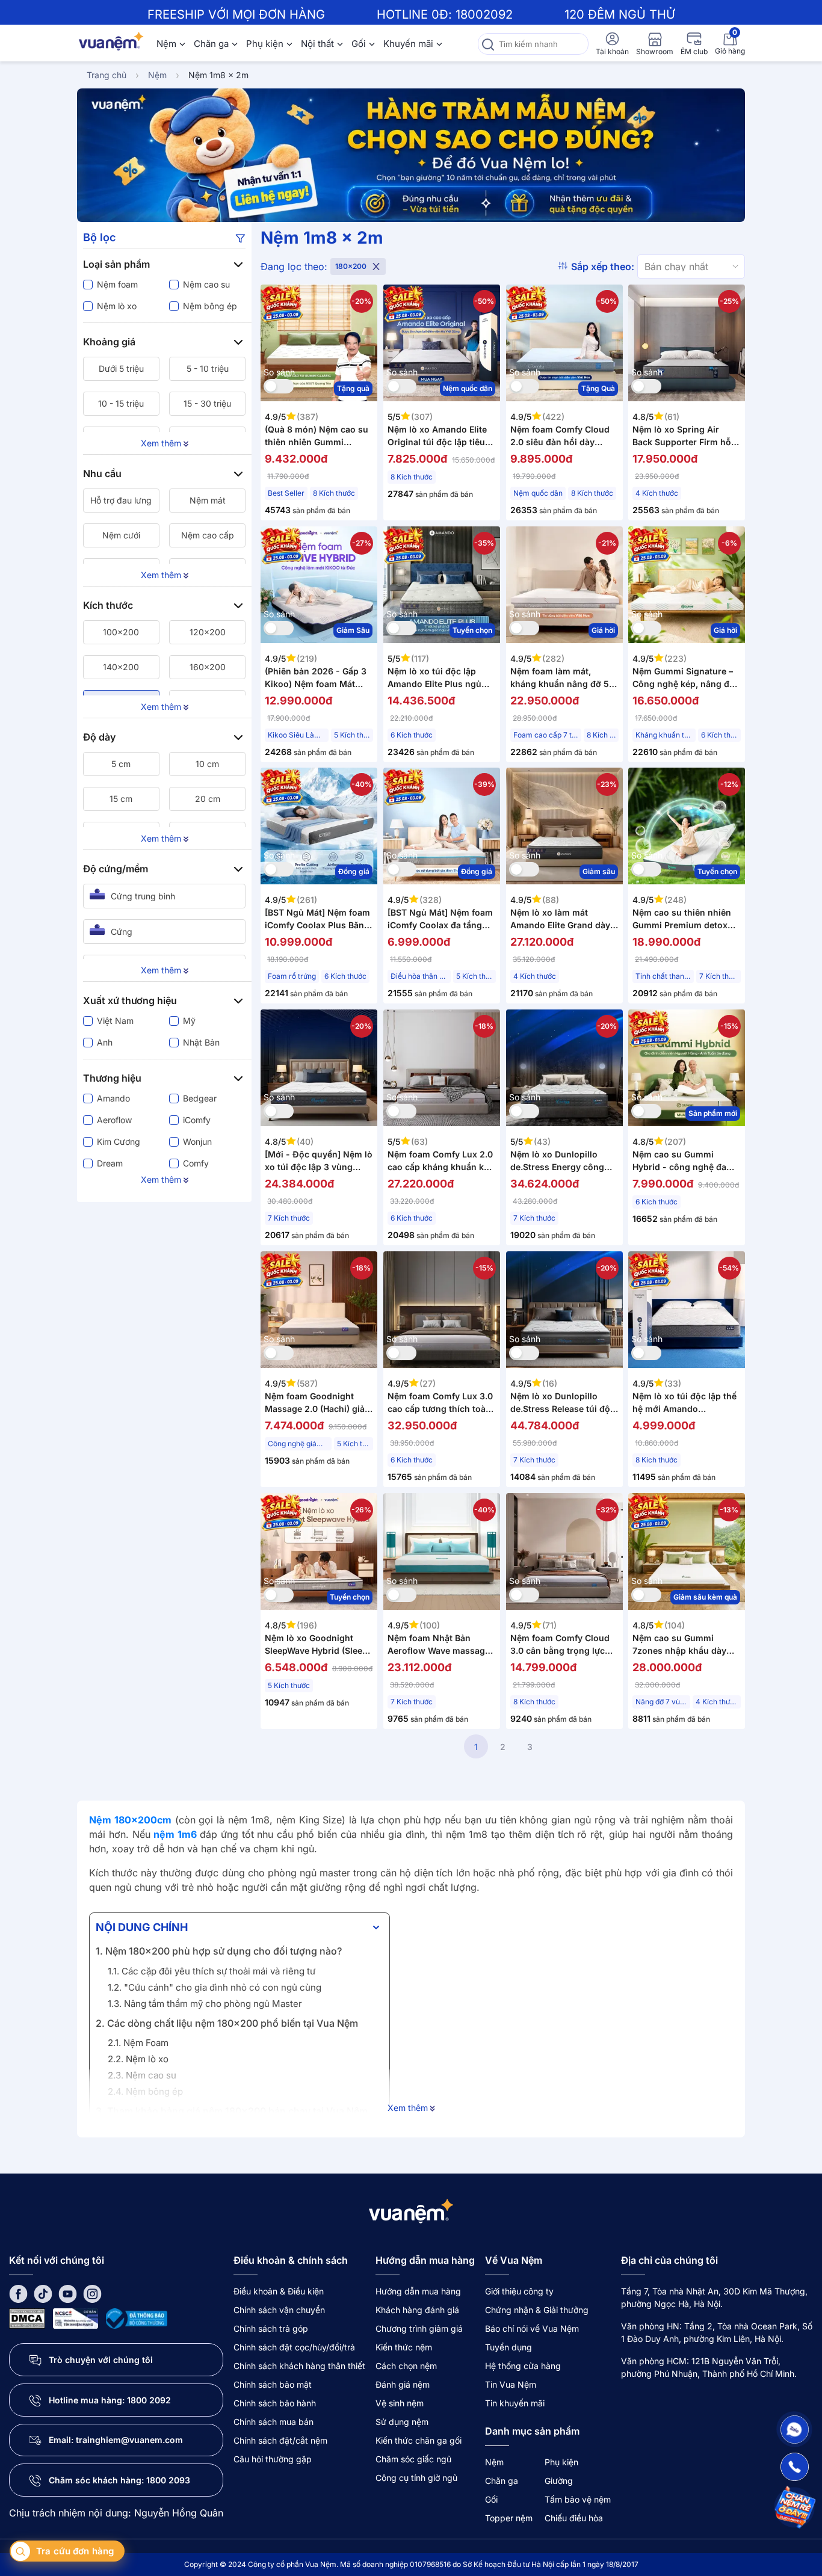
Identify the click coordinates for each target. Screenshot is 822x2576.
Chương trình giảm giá (419, 2328)
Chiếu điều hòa (574, 2518)
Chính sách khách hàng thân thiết (299, 2366)
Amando (113, 1098)
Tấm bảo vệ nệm (578, 2499)
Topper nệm (509, 2518)
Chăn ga (211, 44)
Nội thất (317, 44)
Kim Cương (119, 1142)
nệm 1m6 (177, 1834)
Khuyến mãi (408, 44)
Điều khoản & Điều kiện (279, 2291)
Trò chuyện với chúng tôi (101, 2360)
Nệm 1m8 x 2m (218, 75)
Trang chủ (107, 75)
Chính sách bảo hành (275, 2403)
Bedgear (200, 1098)
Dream (110, 1163)
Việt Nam (115, 1021)
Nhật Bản (201, 1042)
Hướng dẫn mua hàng (418, 2291)
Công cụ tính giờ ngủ (416, 2478)
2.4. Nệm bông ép (147, 2091)
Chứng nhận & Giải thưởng (537, 2310)
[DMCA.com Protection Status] (27, 2318)
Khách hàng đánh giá (417, 2310)
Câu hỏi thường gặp (273, 2459)
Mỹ (189, 1021)
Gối (359, 44)
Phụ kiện (265, 44)
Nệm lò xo (117, 306)
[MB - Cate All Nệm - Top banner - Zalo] (411, 155)
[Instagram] (92, 2294)
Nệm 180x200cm (130, 1820)
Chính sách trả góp (271, 2328)
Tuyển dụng (508, 2347)
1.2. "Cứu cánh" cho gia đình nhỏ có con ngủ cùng (215, 1987)
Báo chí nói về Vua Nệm (532, 2328)
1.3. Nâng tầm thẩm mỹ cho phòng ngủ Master (205, 2004)
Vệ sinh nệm (400, 2403)
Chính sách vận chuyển (279, 2310)
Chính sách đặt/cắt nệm (280, 2440)
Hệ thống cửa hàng (523, 2366)
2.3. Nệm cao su (142, 2075)
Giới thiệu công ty (519, 2291)
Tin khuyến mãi (515, 2403)
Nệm (166, 44)
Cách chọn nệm (406, 2366)
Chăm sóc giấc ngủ (413, 2459)
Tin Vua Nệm (511, 2384)
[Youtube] (68, 2294)
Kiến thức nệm (404, 2347)
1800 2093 (168, 2480)
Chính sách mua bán (273, 2422)
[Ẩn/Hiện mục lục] (376, 1927)
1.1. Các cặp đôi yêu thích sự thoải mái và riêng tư (212, 1971)
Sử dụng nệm (402, 2422)
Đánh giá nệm (403, 2384)
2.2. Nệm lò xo (139, 2059)
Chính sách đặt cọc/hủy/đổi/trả (294, 2347)
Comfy (196, 1163)
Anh (105, 1042)
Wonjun (197, 1142)
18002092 (484, 14)
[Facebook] (18, 2294)
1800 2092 (149, 2400)
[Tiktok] (43, 2294)
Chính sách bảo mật (273, 2384)
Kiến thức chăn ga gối (419, 2440)
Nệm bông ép (210, 306)
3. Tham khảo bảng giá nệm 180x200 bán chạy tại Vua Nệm (232, 2111)
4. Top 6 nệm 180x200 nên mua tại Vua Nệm (197, 2131)
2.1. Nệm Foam (139, 2043)
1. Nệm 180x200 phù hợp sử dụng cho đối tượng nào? (219, 1951)
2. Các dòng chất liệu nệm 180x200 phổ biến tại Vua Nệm (227, 2023)
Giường (559, 2481)
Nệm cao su (206, 284)
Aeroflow (114, 1120)
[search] (488, 44)
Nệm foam (117, 284)
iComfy (197, 1120)
